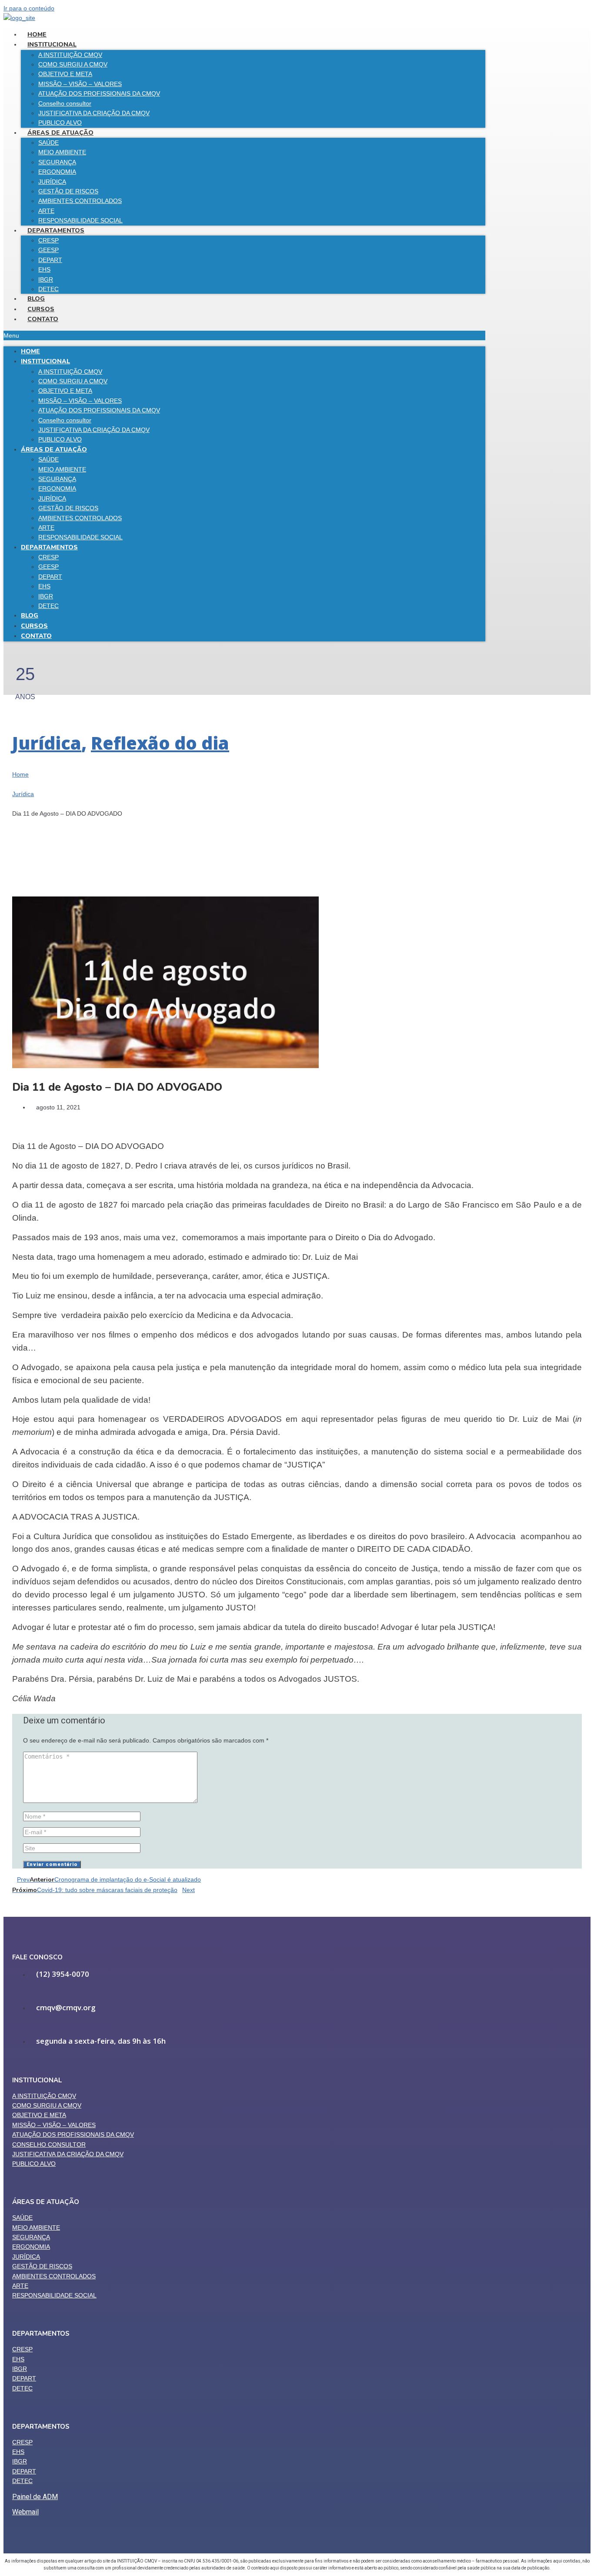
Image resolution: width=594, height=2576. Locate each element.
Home (37, 35)
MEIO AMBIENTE (62, 152)
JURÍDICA (52, 182)
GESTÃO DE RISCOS (68, 191)
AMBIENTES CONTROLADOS (80, 201)
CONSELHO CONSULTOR (49, 2144)
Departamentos (56, 231)
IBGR (46, 279)
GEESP (48, 250)
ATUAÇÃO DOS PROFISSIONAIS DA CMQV (99, 93)
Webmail (25, 2512)
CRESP (48, 240)
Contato (43, 319)
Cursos (41, 309)
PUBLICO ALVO (60, 123)
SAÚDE (48, 143)
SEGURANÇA (57, 162)
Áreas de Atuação (60, 133)
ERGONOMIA (57, 172)
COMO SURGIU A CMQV (73, 64)
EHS (44, 269)
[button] (244, 335)
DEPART (50, 260)
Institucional (52, 45)
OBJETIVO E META (65, 74)
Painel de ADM (35, 2497)
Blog (36, 299)
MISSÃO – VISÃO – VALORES (80, 84)
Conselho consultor (65, 103)
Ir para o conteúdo (29, 8)
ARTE (46, 211)
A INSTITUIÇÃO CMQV (70, 55)
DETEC (48, 289)
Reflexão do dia (160, 743)
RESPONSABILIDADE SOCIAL (80, 220)
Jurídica (47, 743)
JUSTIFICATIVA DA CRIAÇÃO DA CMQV (94, 113)
